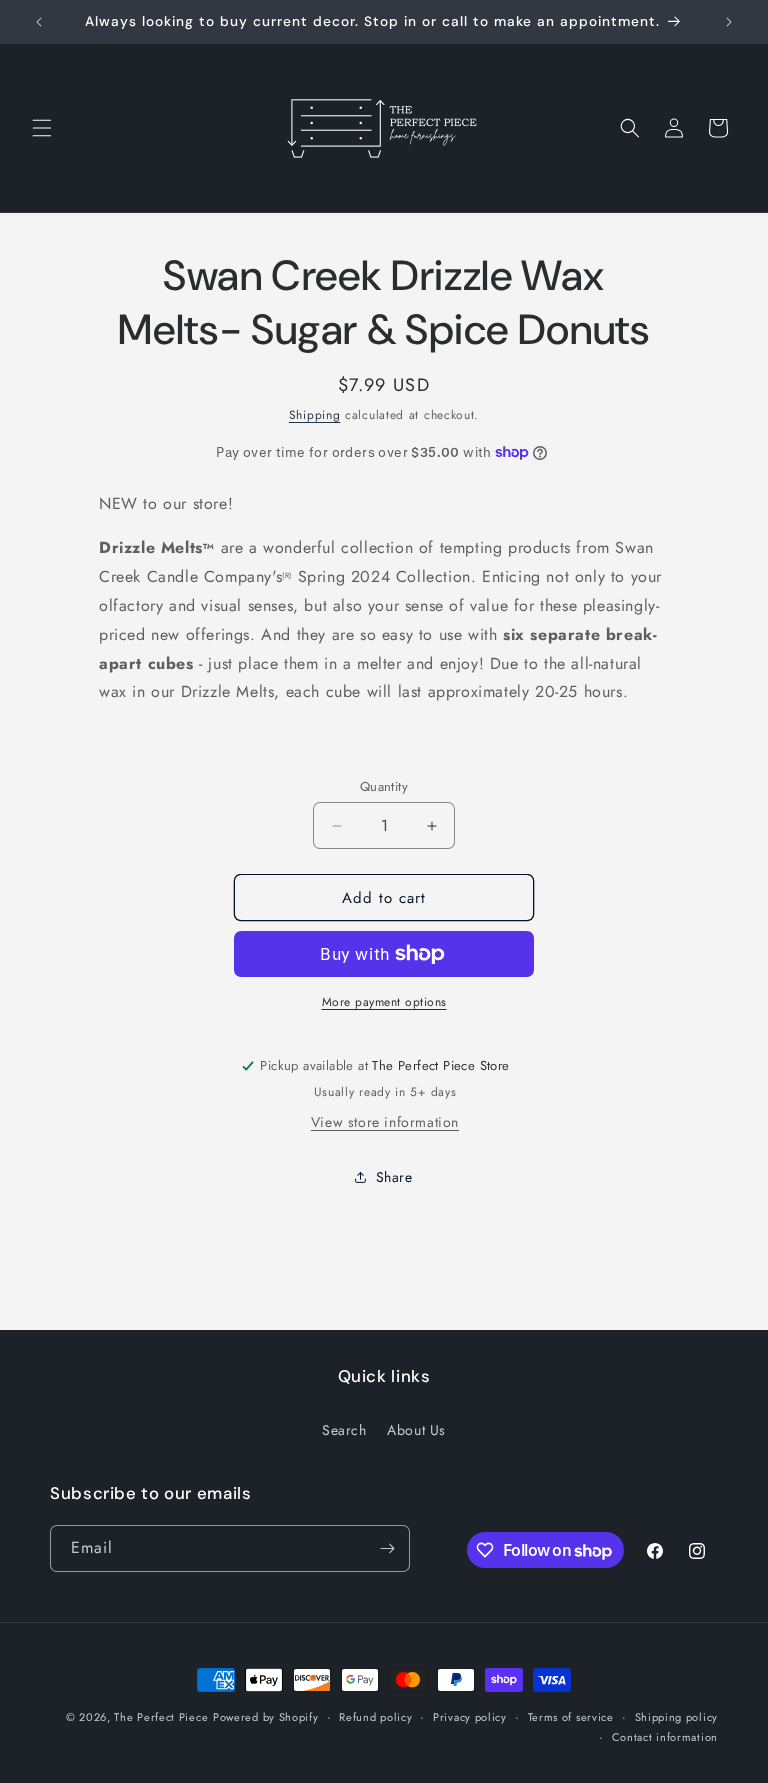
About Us (416, 1430)
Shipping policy (677, 1717)
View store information (385, 1122)
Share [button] (394, 1177)
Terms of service (571, 1717)
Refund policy (375, 1717)
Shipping (315, 415)
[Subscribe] (387, 1548)
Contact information (665, 1737)
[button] (42, 128)
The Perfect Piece (161, 1717)
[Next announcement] (729, 22)
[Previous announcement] (39, 22)
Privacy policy (470, 1717)
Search (344, 1430)
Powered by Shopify (266, 1717)
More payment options (384, 1002)
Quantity (384, 786)
